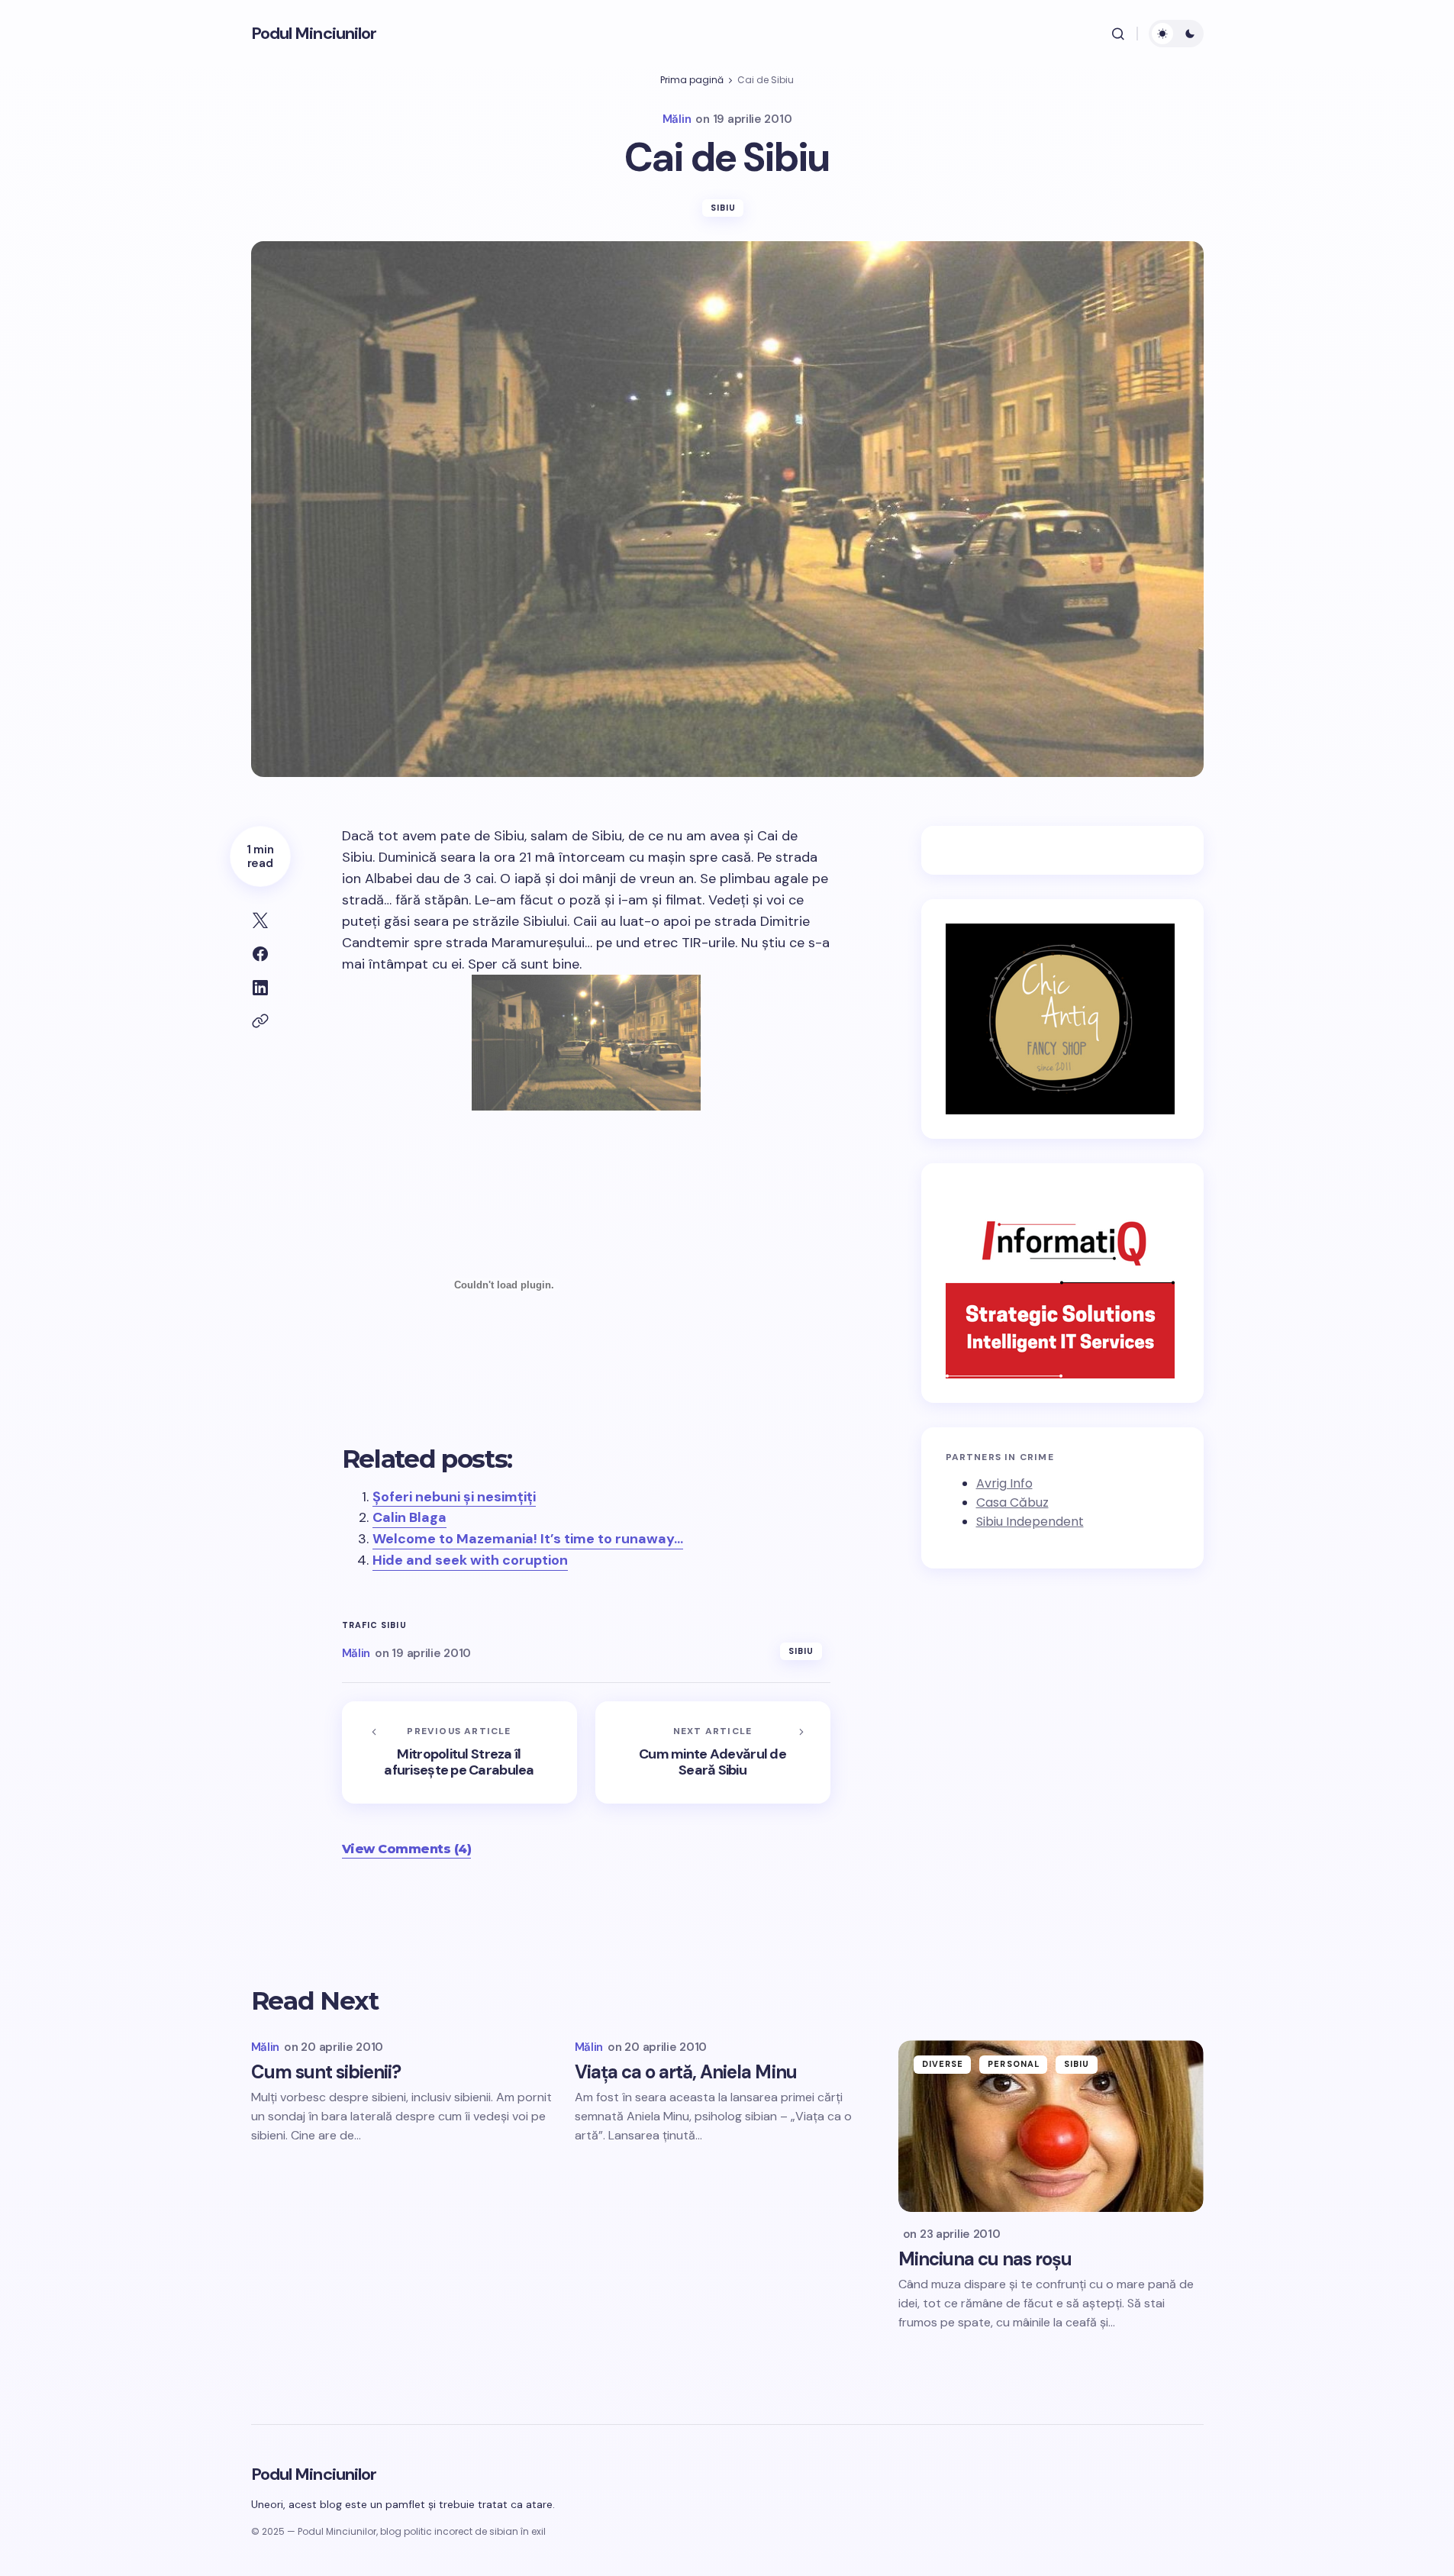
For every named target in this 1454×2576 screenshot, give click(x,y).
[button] (1118, 34)
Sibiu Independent (1030, 1522)
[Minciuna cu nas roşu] (1051, 2126)
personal (1014, 2064)
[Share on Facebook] (260, 954)
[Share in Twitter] (260, 920)
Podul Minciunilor (314, 33)
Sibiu (724, 208)
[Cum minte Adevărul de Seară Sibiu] (713, 1752)
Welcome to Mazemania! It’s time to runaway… (528, 1539)
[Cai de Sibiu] (586, 1043)
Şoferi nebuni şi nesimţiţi (454, 1497)
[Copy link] (260, 1021)
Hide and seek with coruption (470, 1560)
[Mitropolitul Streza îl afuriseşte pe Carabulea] (459, 1752)
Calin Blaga (409, 1517)
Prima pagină (692, 80)
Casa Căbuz (1012, 1502)
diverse (943, 2064)
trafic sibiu (374, 1625)
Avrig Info (1004, 1484)
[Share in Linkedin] (260, 988)
